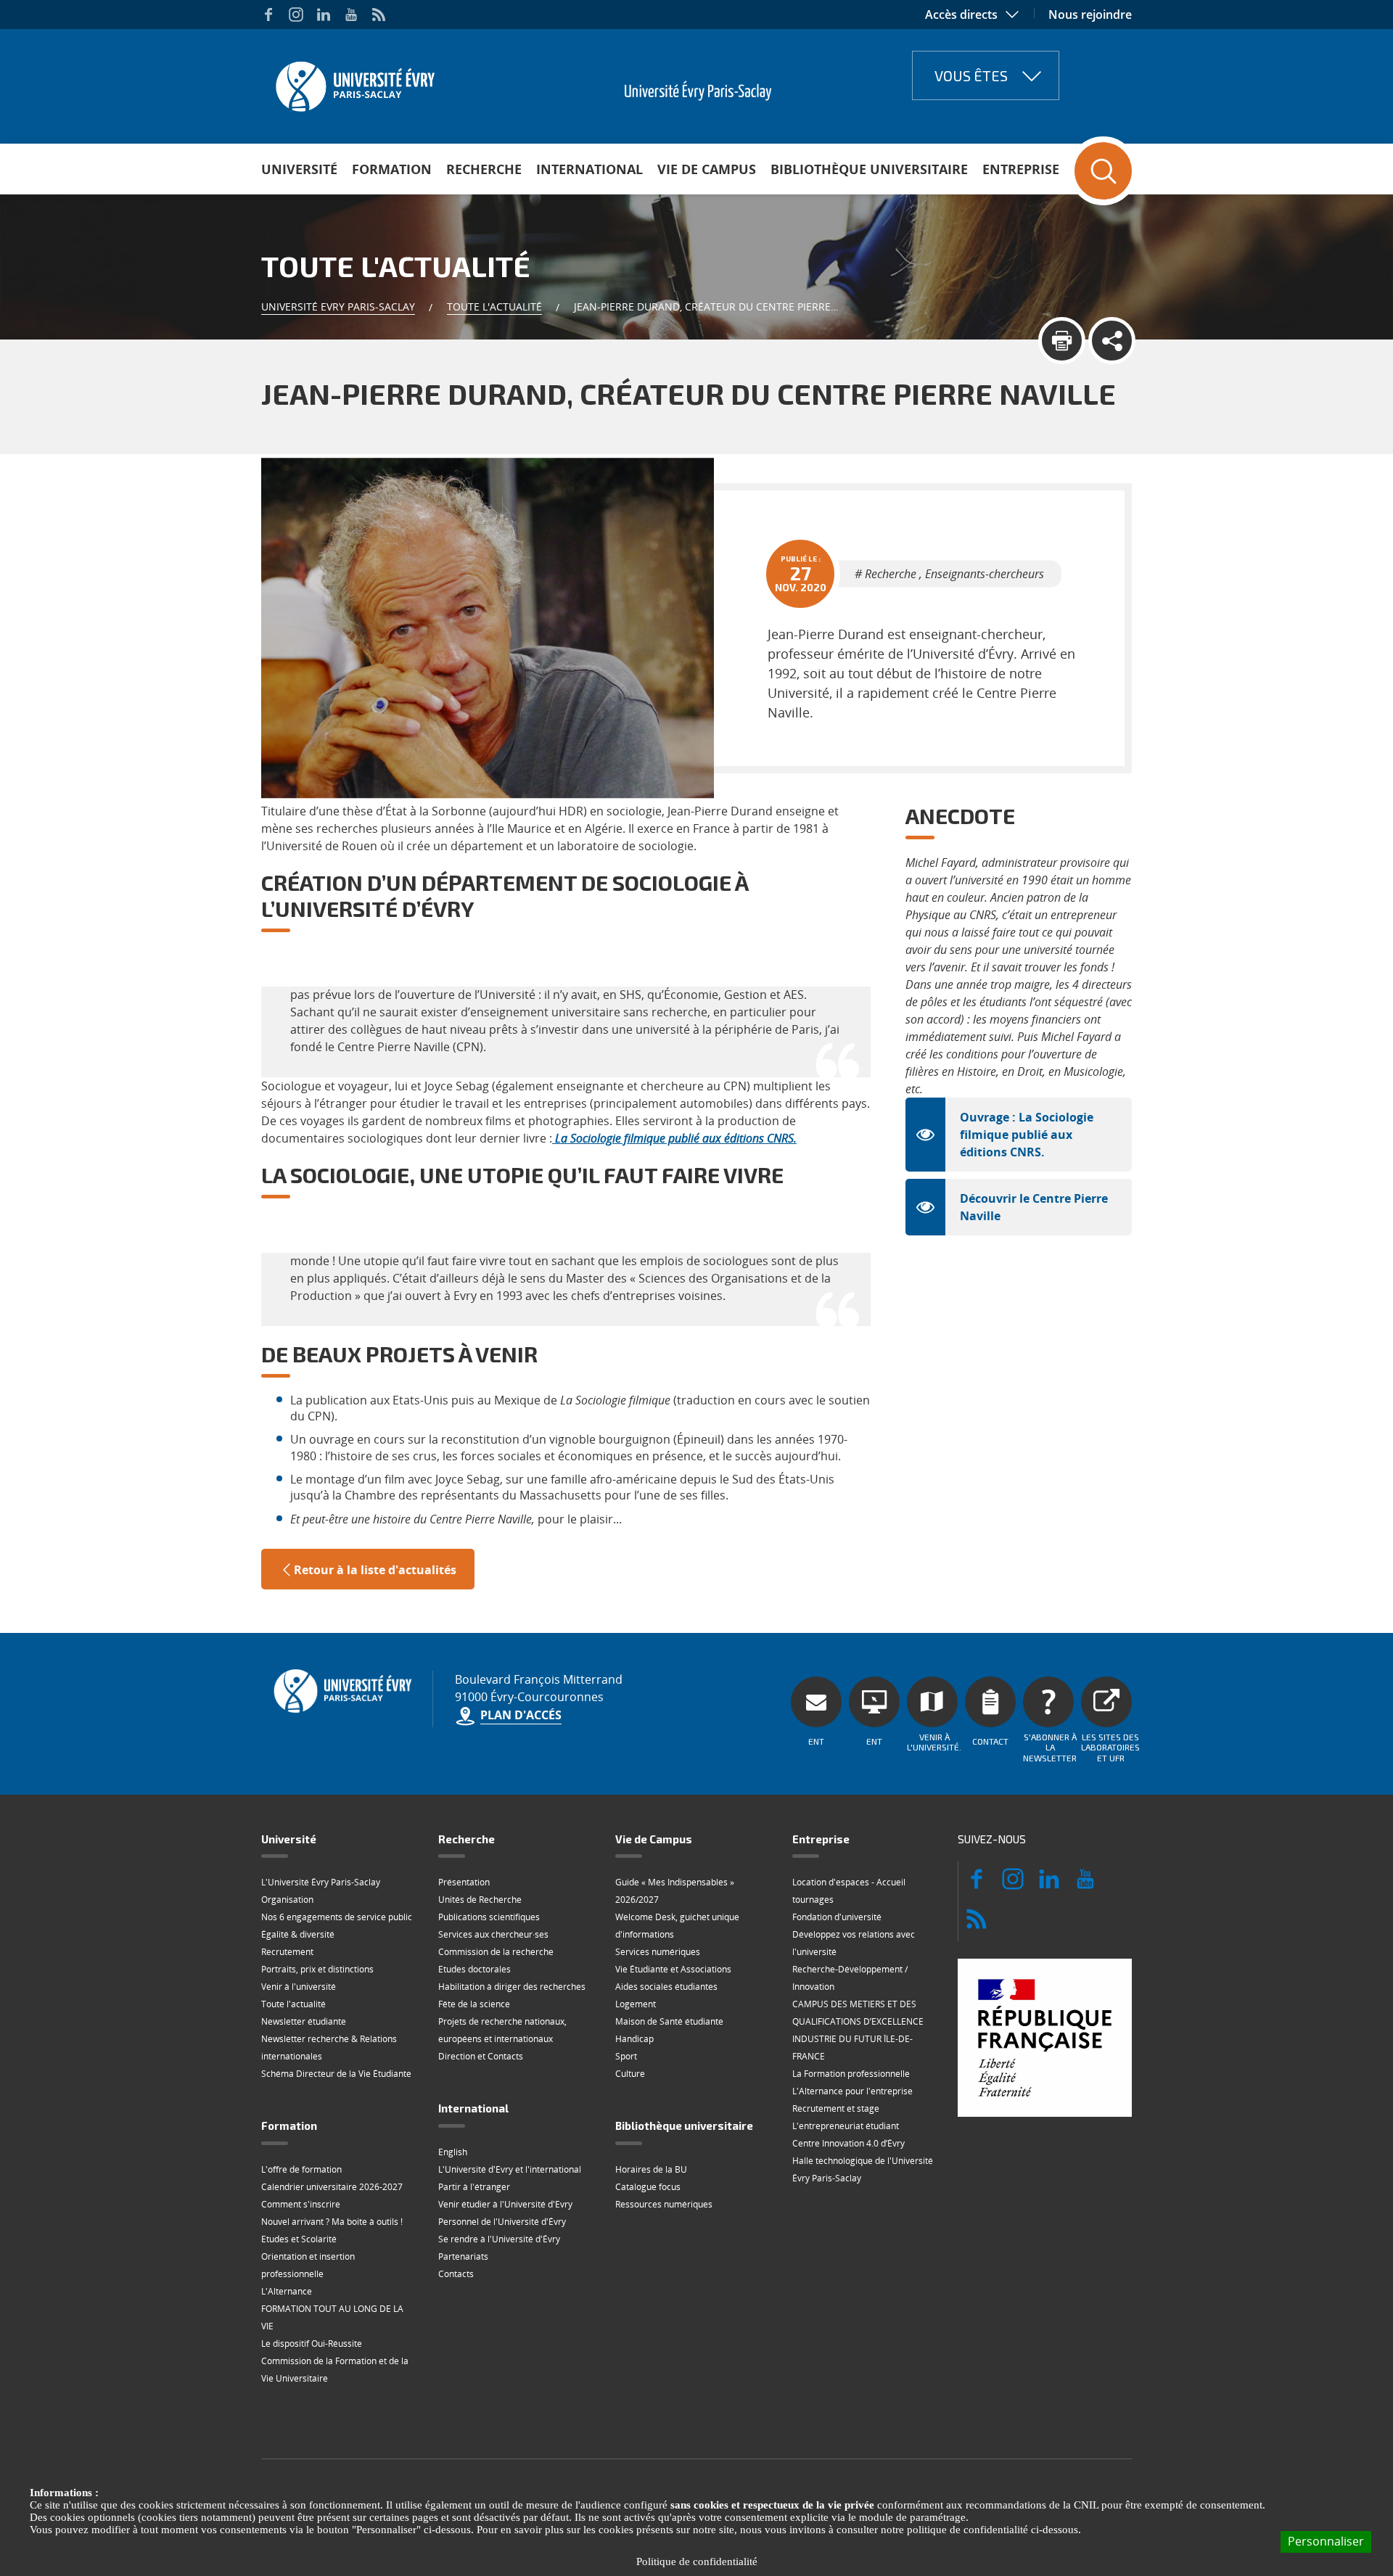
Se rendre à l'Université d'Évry (499, 2239)
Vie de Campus (707, 169)
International (589, 169)
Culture (630, 2074)
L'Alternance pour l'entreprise (852, 2091)
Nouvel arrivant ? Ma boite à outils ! (332, 2222)
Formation (392, 169)
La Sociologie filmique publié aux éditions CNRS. (676, 1138)
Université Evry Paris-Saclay (338, 306)
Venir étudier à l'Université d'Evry (505, 2204)
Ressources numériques (664, 2204)
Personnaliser (1326, 2541)
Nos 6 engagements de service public (337, 1917)
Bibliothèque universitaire (869, 169)
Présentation (464, 1882)
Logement (636, 2004)
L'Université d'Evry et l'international (510, 2169)
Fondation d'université (837, 1917)
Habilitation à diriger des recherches (512, 1987)
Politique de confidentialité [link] (697, 2561)
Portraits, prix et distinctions (317, 1969)
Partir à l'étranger (474, 2187)
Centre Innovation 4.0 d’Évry (848, 2143)
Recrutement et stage (836, 2108)
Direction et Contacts (481, 2056)
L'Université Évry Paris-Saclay (321, 1882)
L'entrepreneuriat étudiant (846, 2126)
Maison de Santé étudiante (669, 2021)
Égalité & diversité (298, 1934)
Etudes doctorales (474, 1969)
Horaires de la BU (651, 2169)
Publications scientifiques (489, 1917)
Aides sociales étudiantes (666, 1987)
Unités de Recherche (480, 1900)
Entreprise (1021, 169)
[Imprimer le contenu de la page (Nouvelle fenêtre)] (1062, 341)
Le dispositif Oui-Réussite (312, 2343)
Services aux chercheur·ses (493, 1934)
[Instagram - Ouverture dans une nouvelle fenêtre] (296, 15)
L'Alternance (287, 2291)
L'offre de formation (301, 2169)
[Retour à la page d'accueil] (354, 82)
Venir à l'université (299, 1987)
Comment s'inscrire (301, 2204)
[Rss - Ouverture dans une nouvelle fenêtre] (379, 15)
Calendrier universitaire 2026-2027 (332, 2187)
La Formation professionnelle (851, 2074)
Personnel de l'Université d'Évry (502, 2222)
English (453, 2152)
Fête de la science (474, 2004)
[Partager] (1112, 341)
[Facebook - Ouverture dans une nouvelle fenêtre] (268, 15)
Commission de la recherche (496, 1952)
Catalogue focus (648, 2187)
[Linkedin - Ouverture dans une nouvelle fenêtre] (324, 15)
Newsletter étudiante (304, 2021)
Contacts (456, 2274)
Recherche (484, 169)
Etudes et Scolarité (299, 2239)
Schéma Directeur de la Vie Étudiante (336, 2074)
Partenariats (463, 2256)
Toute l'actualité (494, 306)
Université (299, 169)
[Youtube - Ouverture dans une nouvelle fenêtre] (351, 15)
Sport (626, 2056)
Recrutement (287, 1952)
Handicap (634, 2039)
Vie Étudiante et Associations (673, 1969)
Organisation (287, 1900)
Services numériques (658, 1952)
